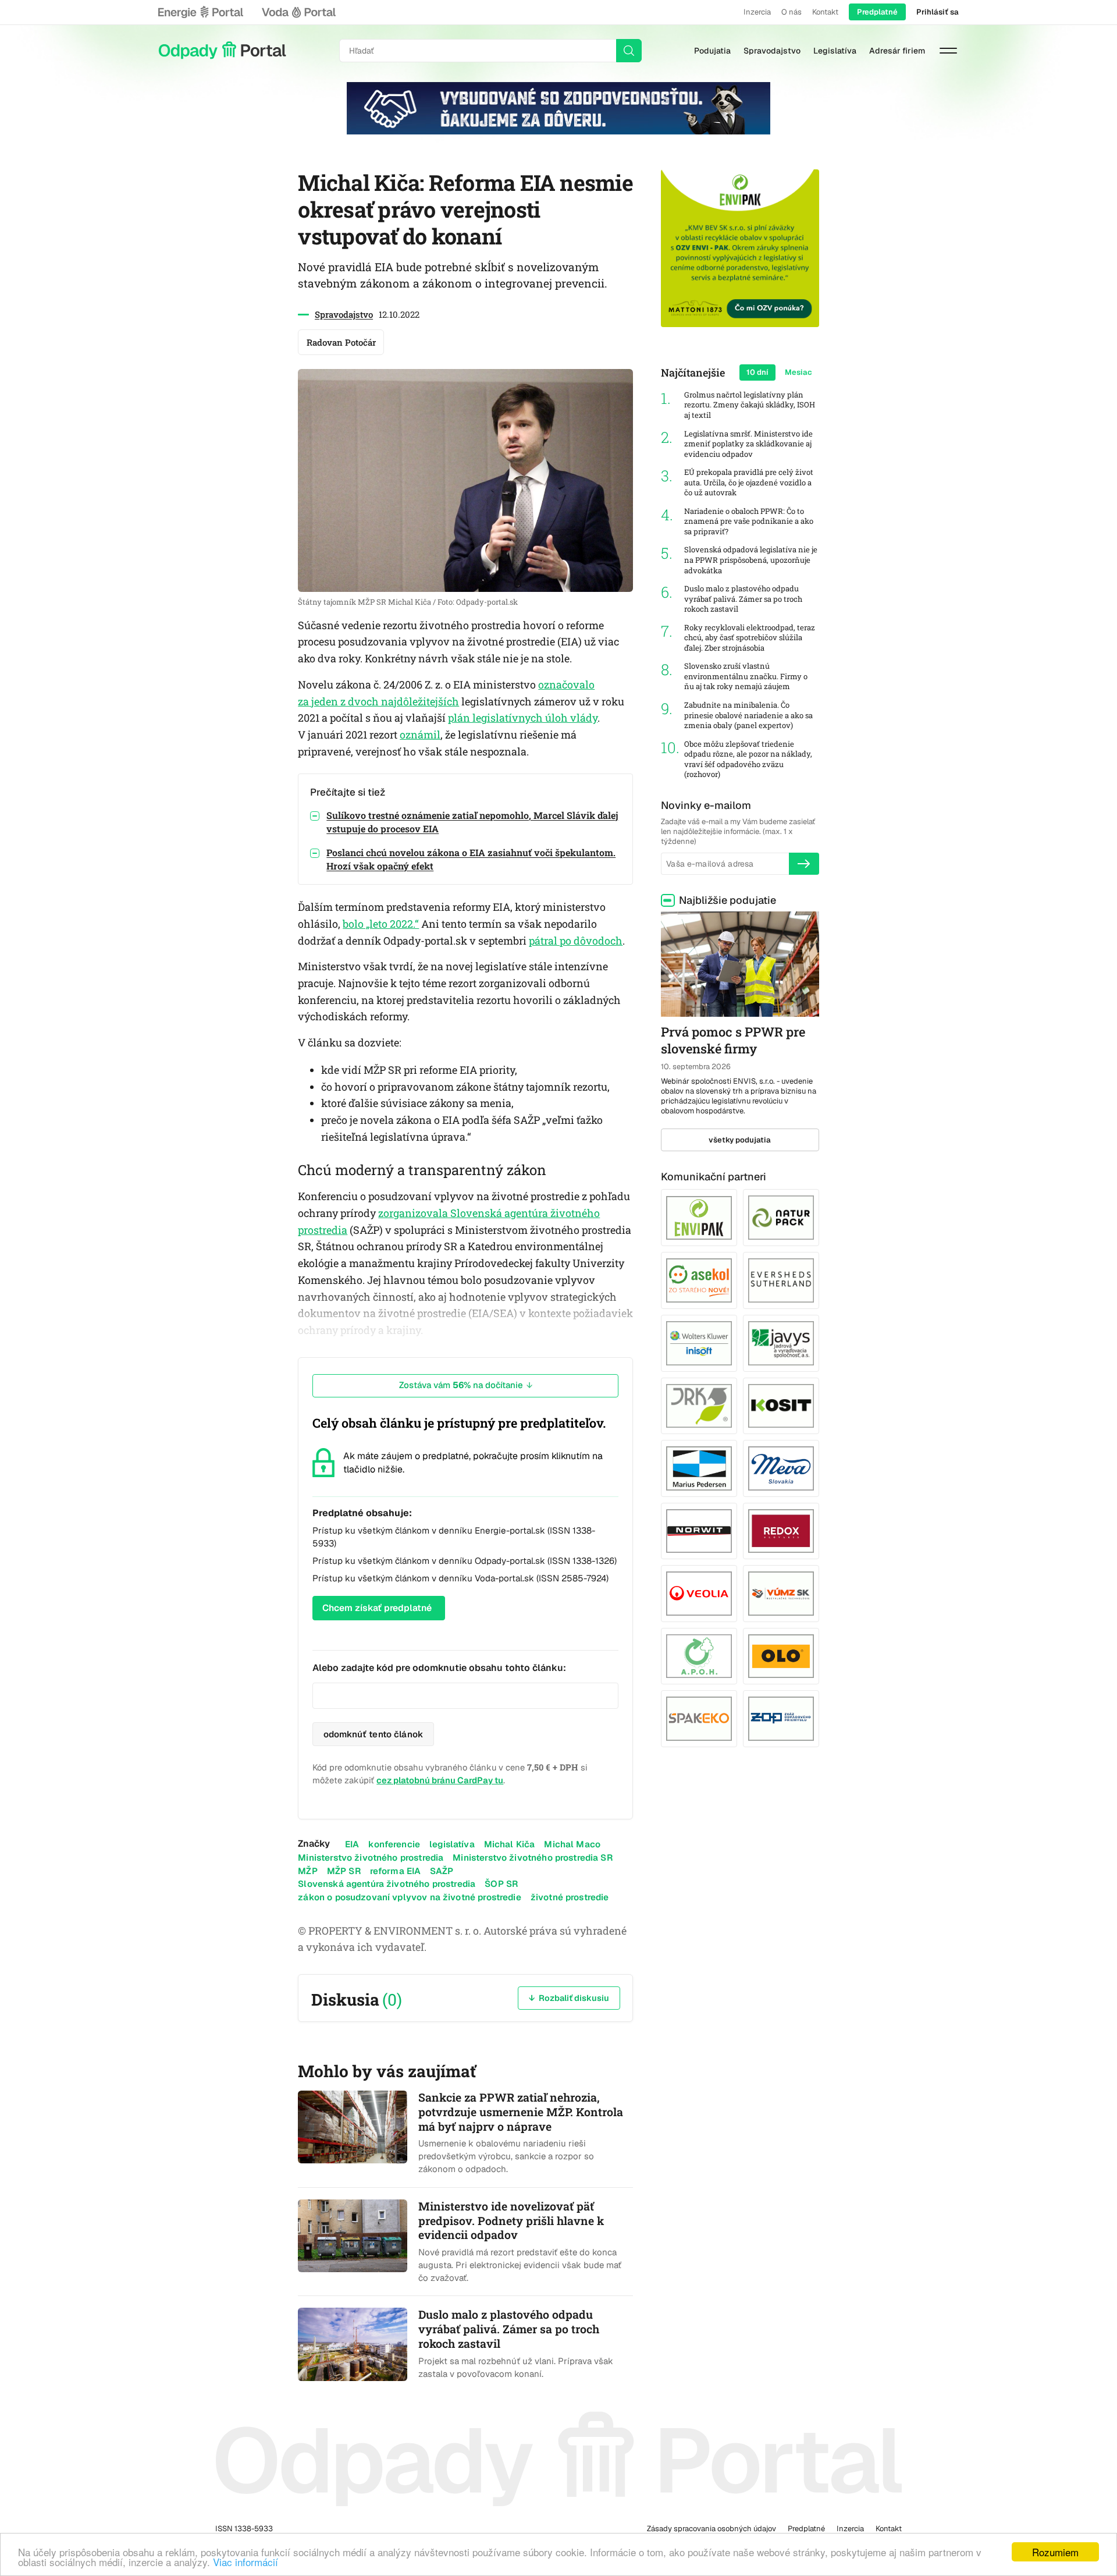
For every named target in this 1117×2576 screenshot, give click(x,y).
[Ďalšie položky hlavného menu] (948, 51)
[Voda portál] (298, 12)
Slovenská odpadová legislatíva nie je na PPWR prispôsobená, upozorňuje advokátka (751, 560)
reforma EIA (396, 1871)
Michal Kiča (510, 1844)
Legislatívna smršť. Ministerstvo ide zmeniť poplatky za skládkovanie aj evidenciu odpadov (748, 444)
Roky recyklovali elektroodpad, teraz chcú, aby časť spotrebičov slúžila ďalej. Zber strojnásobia (750, 638)
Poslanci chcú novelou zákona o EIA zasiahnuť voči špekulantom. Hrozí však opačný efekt (471, 859)
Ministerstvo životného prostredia (371, 1858)
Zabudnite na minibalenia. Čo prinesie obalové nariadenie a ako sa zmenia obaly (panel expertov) (748, 715)
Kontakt (825, 12)
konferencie (394, 1844)
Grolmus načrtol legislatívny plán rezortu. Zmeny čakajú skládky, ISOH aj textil (750, 405)
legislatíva (452, 1844)
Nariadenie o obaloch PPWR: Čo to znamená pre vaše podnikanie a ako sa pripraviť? (749, 521)
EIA (352, 1844)
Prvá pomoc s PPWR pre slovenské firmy (733, 1040)
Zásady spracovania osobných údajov (712, 2529)
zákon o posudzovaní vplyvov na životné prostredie (409, 1897)
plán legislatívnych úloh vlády (523, 718)
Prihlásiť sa (938, 12)
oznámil (420, 735)
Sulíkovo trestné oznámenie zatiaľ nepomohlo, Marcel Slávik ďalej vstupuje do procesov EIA (472, 822)
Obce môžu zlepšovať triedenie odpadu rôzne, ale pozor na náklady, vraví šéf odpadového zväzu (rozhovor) (748, 760)
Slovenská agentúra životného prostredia (387, 1884)
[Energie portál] (201, 12)
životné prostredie (570, 1897)
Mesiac (798, 372)
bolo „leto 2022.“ (381, 924)
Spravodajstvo (772, 51)
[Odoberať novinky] (804, 864)
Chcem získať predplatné (377, 1608)
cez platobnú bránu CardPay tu (440, 1780)
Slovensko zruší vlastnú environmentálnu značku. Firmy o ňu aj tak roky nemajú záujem (746, 676)
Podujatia (712, 51)
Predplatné (877, 12)
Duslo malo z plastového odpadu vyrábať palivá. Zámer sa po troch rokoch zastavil (743, 599)
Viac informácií (246, 2562)
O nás (791, 12)
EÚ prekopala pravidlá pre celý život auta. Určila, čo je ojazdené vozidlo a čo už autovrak (749, 482)
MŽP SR (344, 1871)
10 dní (757, 372)
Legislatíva (835, 51)
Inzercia (757, 12)
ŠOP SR (501, 1884)
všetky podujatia (740, 1140)
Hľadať (629, 51)
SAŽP (442, 1871)
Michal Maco (572, 1844)
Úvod (222, 51)
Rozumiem (1055, 2552)
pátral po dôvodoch (576, 941)
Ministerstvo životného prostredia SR (532, 1858)
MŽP (307, 1871)
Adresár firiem (897, 51)
